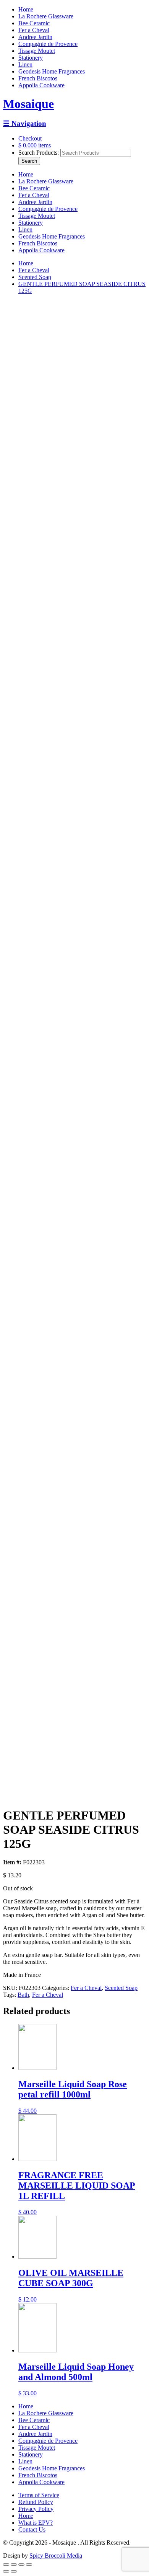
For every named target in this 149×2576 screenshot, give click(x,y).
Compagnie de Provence (48, 44)
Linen (25, 65)
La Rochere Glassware (46, 16)
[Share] (14, 2565)
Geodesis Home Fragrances (52, 71)
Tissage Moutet (37, 51)
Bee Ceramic (34, 23)
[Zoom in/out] (29, 2565)
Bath (23, 1995)
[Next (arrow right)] (14, 2571)
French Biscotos (38, 78)
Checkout (30, 138)
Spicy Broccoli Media (56, 2556)
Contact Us (32, 2529)
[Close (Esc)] (6, 2565)
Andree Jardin (35, 37)
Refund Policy (36, 2502)
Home (26, 9)
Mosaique (28, 104)
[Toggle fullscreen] (21, 2565)
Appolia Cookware (41, 85)
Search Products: (39, 153)
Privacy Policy (36, 2509)
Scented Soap (35, 277)
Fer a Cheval (34, 30)
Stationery (31, 58)
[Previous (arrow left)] (6, 2571)
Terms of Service (39, 2495)
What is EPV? (36, 2523)
